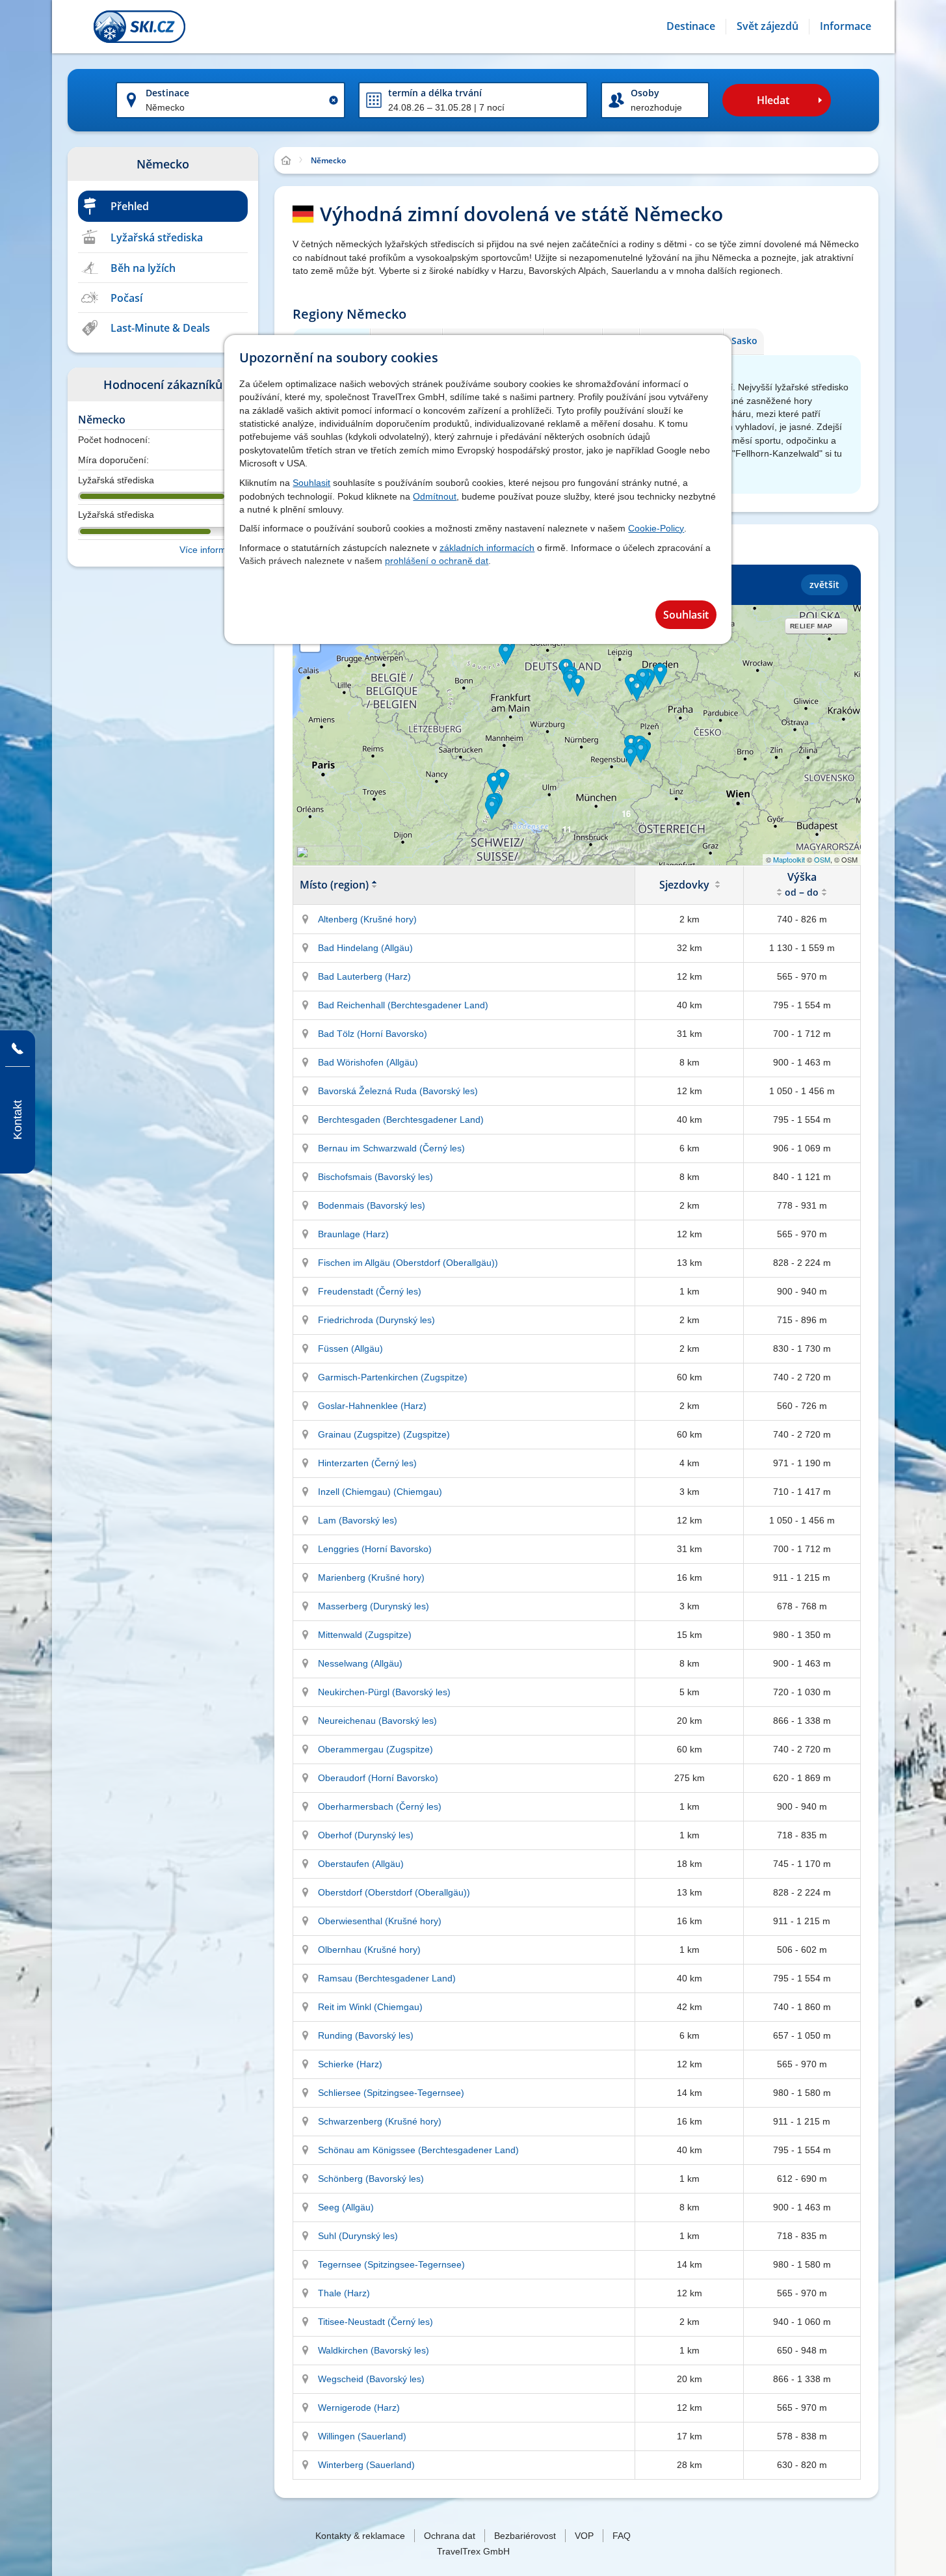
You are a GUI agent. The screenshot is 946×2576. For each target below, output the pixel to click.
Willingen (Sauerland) (362, 2436)
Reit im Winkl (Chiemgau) (370, 2007)
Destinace (167, 93)
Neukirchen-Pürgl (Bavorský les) (384, 1692)
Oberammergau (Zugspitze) (375, 1749)
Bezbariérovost (525, 2536)
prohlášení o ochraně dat (437, 561)
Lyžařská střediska (157, 237)
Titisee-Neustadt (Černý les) (375, 2322)
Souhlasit (311, 483)
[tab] (743, 341)
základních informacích (487, 548)
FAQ (622, 2536)
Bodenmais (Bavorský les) (372, 1205)
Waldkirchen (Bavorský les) (374, 2350)
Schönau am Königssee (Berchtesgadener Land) (418, 2150)
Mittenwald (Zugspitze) (365, 1635)
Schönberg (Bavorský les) (371, 2179)
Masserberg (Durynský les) (374, 1606)
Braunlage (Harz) (353, 1234)
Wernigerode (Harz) (359, 2408)
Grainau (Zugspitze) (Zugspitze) (384, 1434)
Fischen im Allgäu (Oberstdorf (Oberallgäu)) (408, 1263)
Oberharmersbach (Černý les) (380, 1806)
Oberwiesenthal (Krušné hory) (380, 1921)
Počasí (126, 298)
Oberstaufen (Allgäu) (361, 1864)
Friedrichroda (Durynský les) (376, 1320)
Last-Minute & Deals (160, 328)
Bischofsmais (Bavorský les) (375, 1177)
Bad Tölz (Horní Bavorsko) (373, 1034)
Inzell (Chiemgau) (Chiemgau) (380, 1492)
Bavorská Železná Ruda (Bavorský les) (398, 1091)
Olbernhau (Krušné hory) (369, 1950)
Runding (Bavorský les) (366, 2035)
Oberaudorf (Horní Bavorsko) (378, 1778)
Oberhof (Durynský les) (366, 1835)
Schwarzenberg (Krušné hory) (380, 2121)
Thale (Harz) (344, 2293)
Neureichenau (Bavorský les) (377, 1721)
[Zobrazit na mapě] (306, 919)
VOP (584, 2536)
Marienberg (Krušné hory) (371, 1577)
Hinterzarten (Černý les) (367, 1463)
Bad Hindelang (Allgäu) (365, 948)
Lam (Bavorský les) (358, 1520)
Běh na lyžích (143, 268)
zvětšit (824, 584)
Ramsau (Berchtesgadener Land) (387, 1978)
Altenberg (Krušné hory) (367, 919)
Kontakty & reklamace (360, 2536)
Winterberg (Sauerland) (366, 2465)
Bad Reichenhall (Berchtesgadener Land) (403, 1005)
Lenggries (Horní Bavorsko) (375, 1549)
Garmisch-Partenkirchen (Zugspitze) (393, 1377)
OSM (822, 859)
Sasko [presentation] (744, 341)
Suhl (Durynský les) (358, 2236)
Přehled (130, 206)
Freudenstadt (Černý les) (370, 1291)
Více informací (209, 550)
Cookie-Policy (656, 528)
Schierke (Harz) (350, 2064)
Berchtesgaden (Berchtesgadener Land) (401, 1120)
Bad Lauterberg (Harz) (364, 976)
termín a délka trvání (435, 93)
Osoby (645, 93)
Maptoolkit (789, 859)
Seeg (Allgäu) (346, 2207)
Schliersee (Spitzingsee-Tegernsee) (391, 2093)
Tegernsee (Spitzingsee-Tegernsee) (391, 2264)
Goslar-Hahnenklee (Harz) (372, 1406)
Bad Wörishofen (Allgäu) (368, 1062)
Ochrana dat (450, 2536)
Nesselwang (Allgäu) (360, 1663)
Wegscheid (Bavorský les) (371, 2379)
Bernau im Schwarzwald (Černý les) (391, 1148)
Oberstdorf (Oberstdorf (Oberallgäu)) (394, 1892)
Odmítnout (435, 496)
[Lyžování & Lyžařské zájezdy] (139, 27)
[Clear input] (334, 100)
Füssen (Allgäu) (350, 1348)
